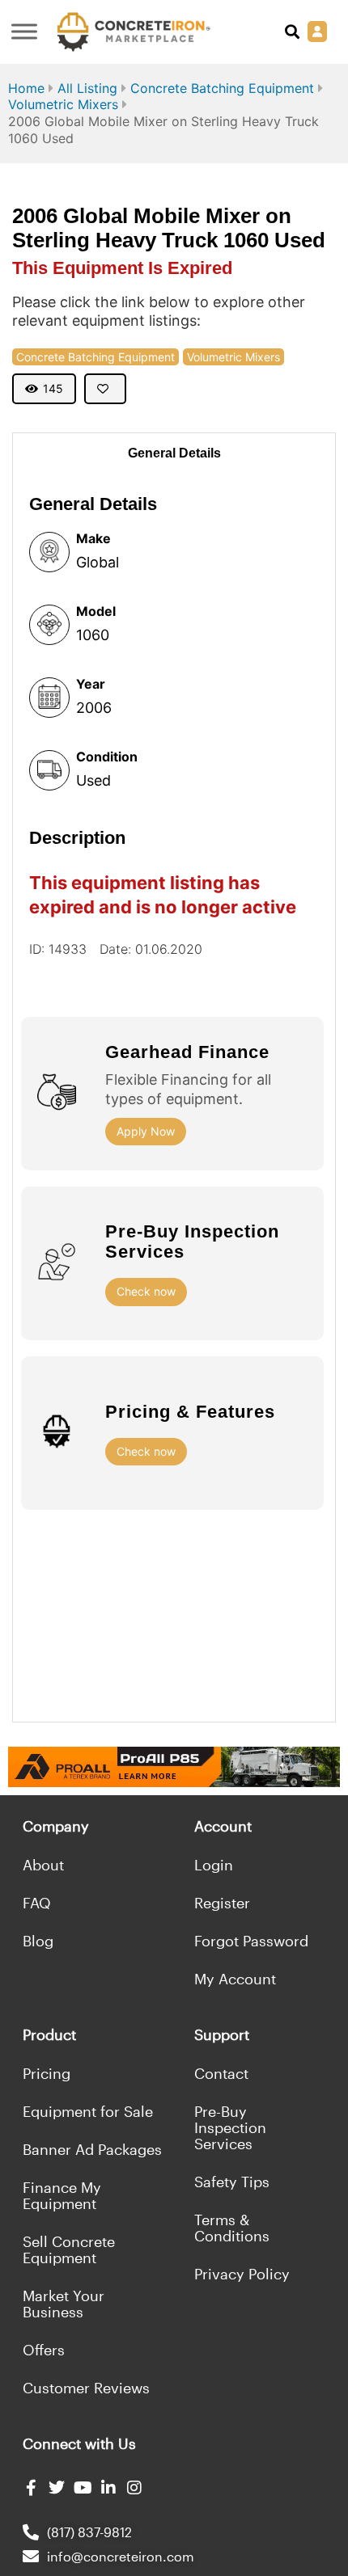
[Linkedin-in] (108, 2488)
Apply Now (146, 1131)
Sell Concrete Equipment (69, 2249)
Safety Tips (232, 2182)
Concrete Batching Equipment (222, 88)
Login (214, 1865)
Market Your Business (64, 2304)
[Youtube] (83, 2488)
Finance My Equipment (62, 2195)
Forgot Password (251, 1941)
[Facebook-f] (31, 2488)
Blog (38, 1941)
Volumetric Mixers (63, 104)
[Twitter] (57, 2488)
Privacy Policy (242, 2274)
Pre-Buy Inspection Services (230, 2127)
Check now (146, 1291)
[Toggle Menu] (24, 32)
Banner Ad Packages (92, 2149)
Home (26, 88)
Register (222, 1903)
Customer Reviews (86, 2388)
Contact (221, 2073)
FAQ (37, 1903)
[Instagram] (134, 2488)
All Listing (87, 88)
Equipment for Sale (88, 2111)
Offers (44, 2350)
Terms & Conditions (232, 2228)
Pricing (47, 2073)
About (43, 1865)
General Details (174, 453)
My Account (235, 1979)
